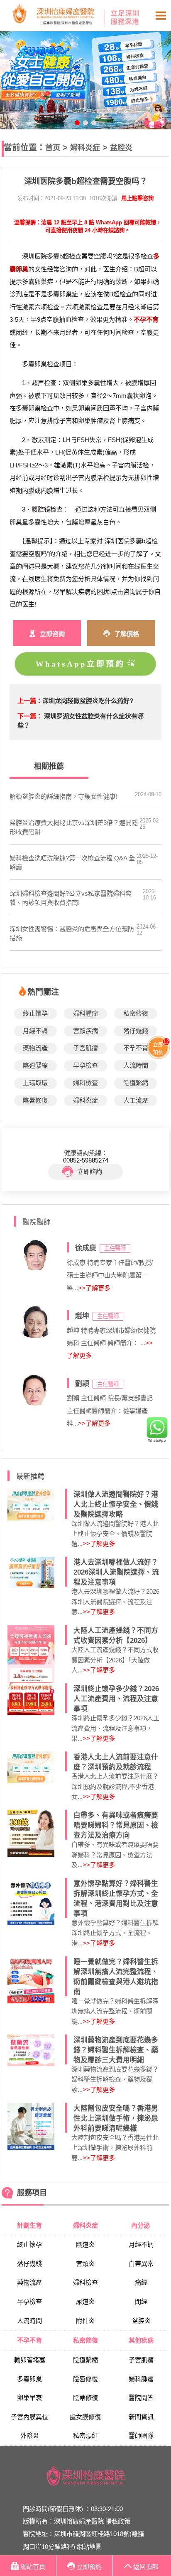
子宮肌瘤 (85, 1048)
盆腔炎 (121, 148)
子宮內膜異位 (29, 2417)
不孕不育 (136, 1048)
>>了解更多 (94, 1288)
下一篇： (30, 716)
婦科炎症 (85, 148)
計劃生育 (29, 2225)
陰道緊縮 (35, 1065)
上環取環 (35, 1083)
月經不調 (35, 1031)
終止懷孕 (35, 1013)
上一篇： (30, 701)
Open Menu (161, 16)
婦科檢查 (85, 1083)
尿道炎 (85, 2302)
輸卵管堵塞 (30, 2360)
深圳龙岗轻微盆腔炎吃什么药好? (88, 701)
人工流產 (136, 1100)
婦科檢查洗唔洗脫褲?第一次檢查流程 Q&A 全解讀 (72, 863)
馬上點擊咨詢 (137, 198)
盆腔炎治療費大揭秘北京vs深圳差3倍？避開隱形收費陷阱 (74, 827)
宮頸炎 (85, 2264)
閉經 (141, 2302)
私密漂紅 (85, 2436)
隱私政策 (118, 2521)
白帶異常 (141, 2264)
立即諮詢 (90, 1171)
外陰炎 (30, 2436)
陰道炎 (85, 2244)
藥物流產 (35, 1048)
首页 (53, 148)
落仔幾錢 (136, 1031)
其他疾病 (141, 2340)
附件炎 (85, 2321)
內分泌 (141, 2225)
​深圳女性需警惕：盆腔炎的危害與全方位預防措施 (72, 933)
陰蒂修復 (85, 2398)
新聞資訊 (141, 2417)
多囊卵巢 (29, 2379)
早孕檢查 (85, 1065)
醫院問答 (141, 2398)
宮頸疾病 (85, 1031)
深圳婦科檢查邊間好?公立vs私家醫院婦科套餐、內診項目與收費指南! (71, 898)
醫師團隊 (141, 2436)
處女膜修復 (85, 2417)
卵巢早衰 (29, 2398)
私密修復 (136, 1013)
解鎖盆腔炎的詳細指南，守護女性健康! (63, 796)
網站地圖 (89, 2547)
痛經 (141, 2282)
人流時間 (136, 1065)
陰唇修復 (35, 1100)
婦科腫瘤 (85, 1013)
